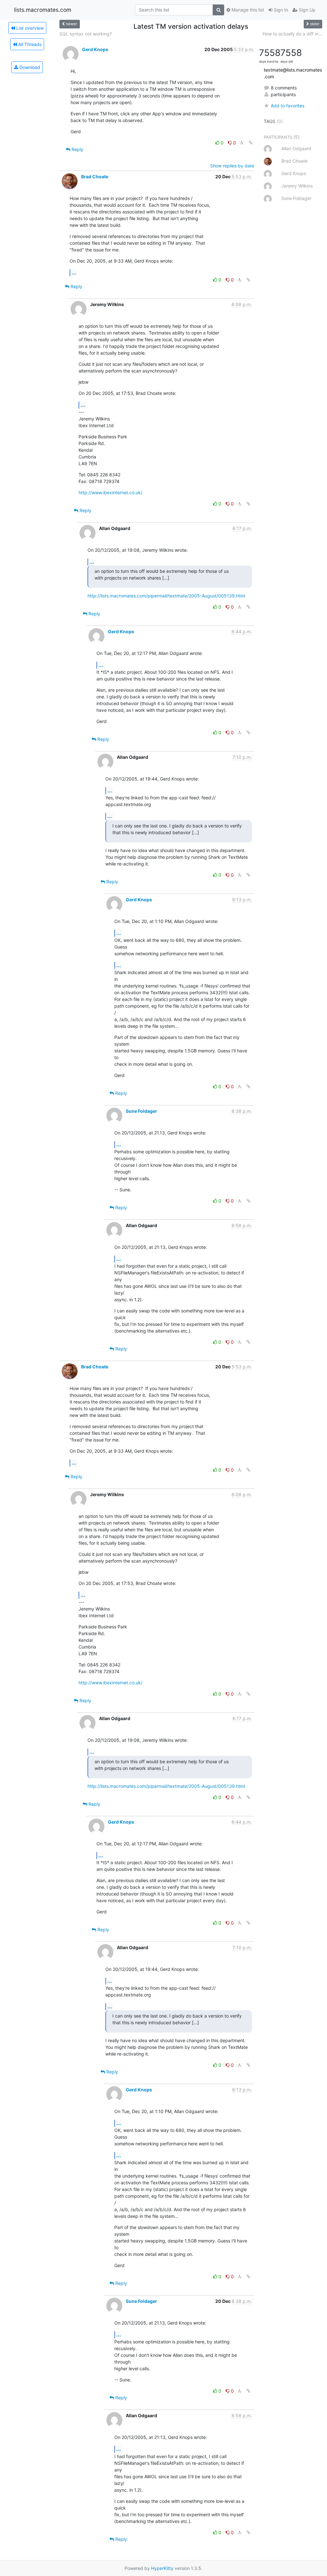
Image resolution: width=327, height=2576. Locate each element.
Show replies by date (232, 166)
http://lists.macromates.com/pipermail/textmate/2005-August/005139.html (166, 596)
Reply (77, 149)
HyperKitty (162, 2568)
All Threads (29, 44)
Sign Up (307, 10)
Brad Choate (95, 177)
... (74, 273)
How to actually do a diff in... (292, 34)
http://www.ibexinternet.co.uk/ (110, 492)
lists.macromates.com (43, 10)
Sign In (280, 10)
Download (29, 67)
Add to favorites (288, 106)
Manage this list (247, 10)
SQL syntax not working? (86, 34)
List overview (29, 28)
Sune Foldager (141, 1111)
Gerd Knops (95, 49)
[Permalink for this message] (251, 143)
